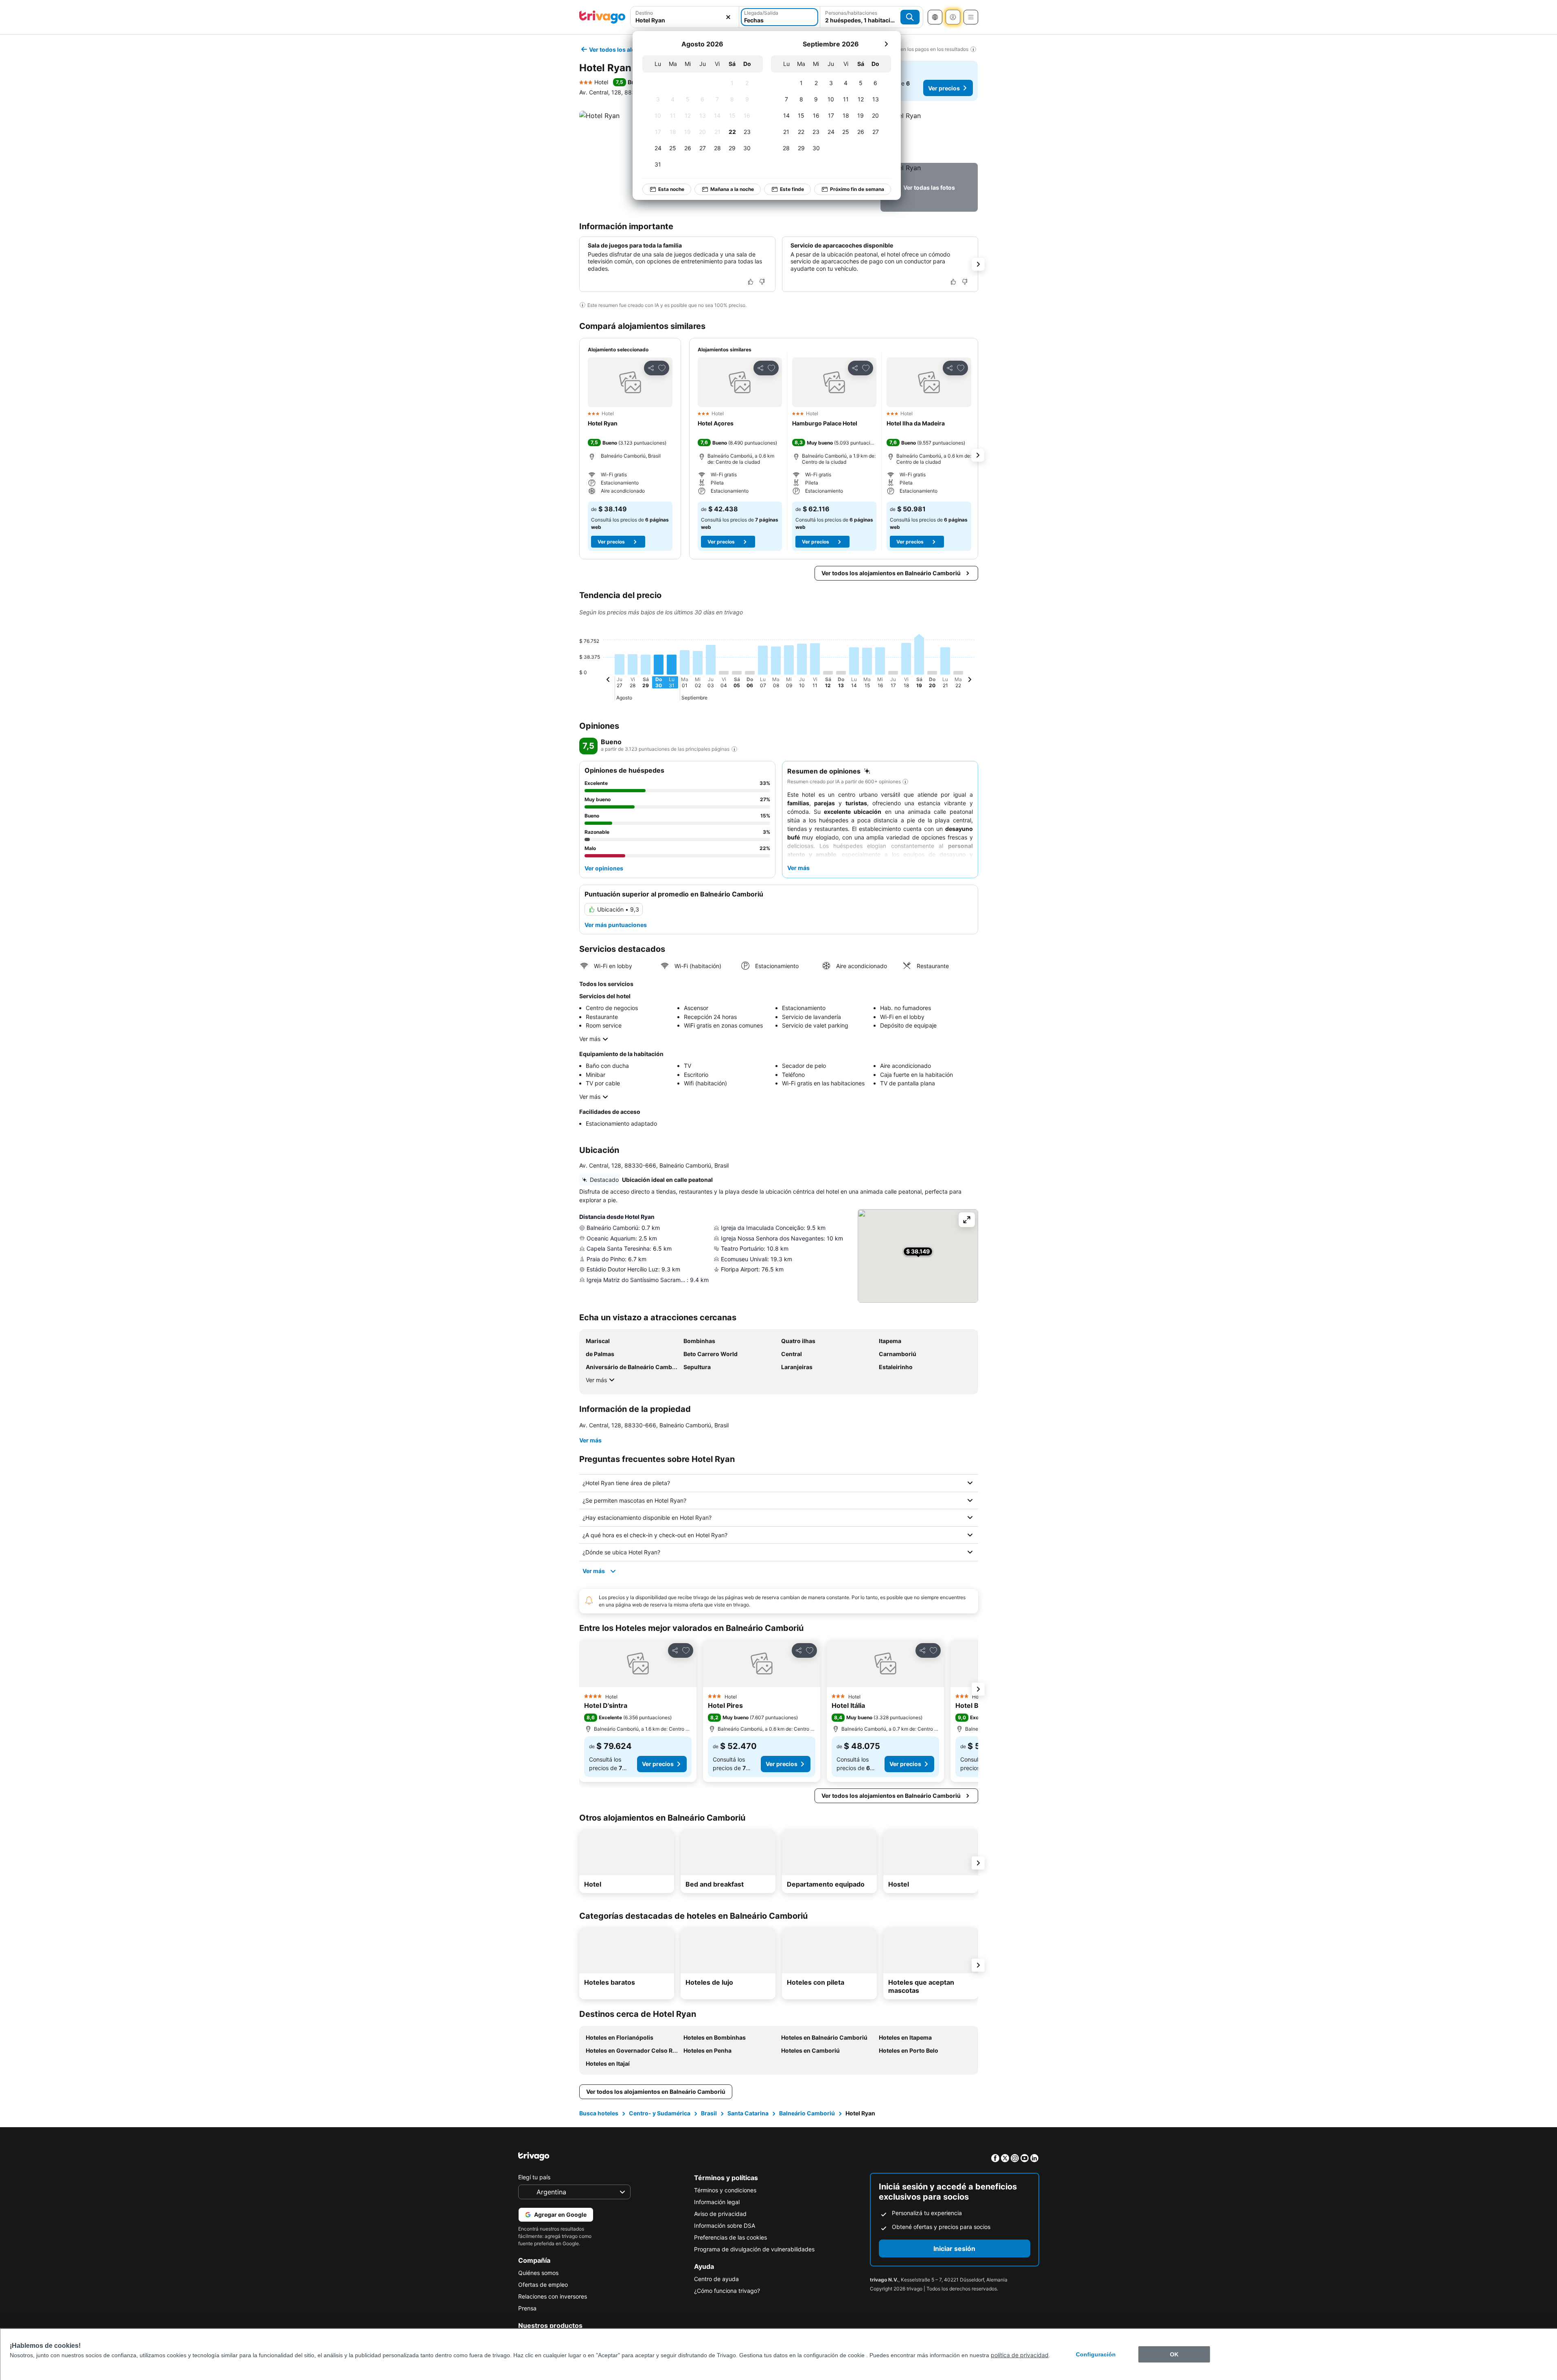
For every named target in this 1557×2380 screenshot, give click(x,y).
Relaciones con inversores (553, 2296)
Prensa (527, 2308)
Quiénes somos (538, 2273)
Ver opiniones (604, 868)
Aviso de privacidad (720, 2214)
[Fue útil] (751, 282)
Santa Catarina (748, 2113)
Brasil (709, 2113)
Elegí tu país (534, 2177)
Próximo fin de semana (857, 189)
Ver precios (944, 88)
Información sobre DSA (725, 2225)
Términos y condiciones (725, 2190)
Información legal (717, 2202)
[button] (685, 17)
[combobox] (685, 17)
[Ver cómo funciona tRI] (734, 749)
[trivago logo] (602, 17)
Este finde (792, 189)
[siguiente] (886, 44)
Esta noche (671, 189)
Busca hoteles (599, 2113)
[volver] (608, 681)
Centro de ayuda (716, 2279)
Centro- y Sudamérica (660, 2113)
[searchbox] (685, 20)
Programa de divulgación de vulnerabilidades (754, 2249)
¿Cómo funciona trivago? (727, 2291)
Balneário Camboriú (807, 2113)
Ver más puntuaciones (616, 925)
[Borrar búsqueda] (728, 17)
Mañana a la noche (732, 189)
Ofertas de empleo (543, 2285)
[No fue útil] (762, 282)
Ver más (590, 1039)
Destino (644, 13)
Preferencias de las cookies (730, 2237)
